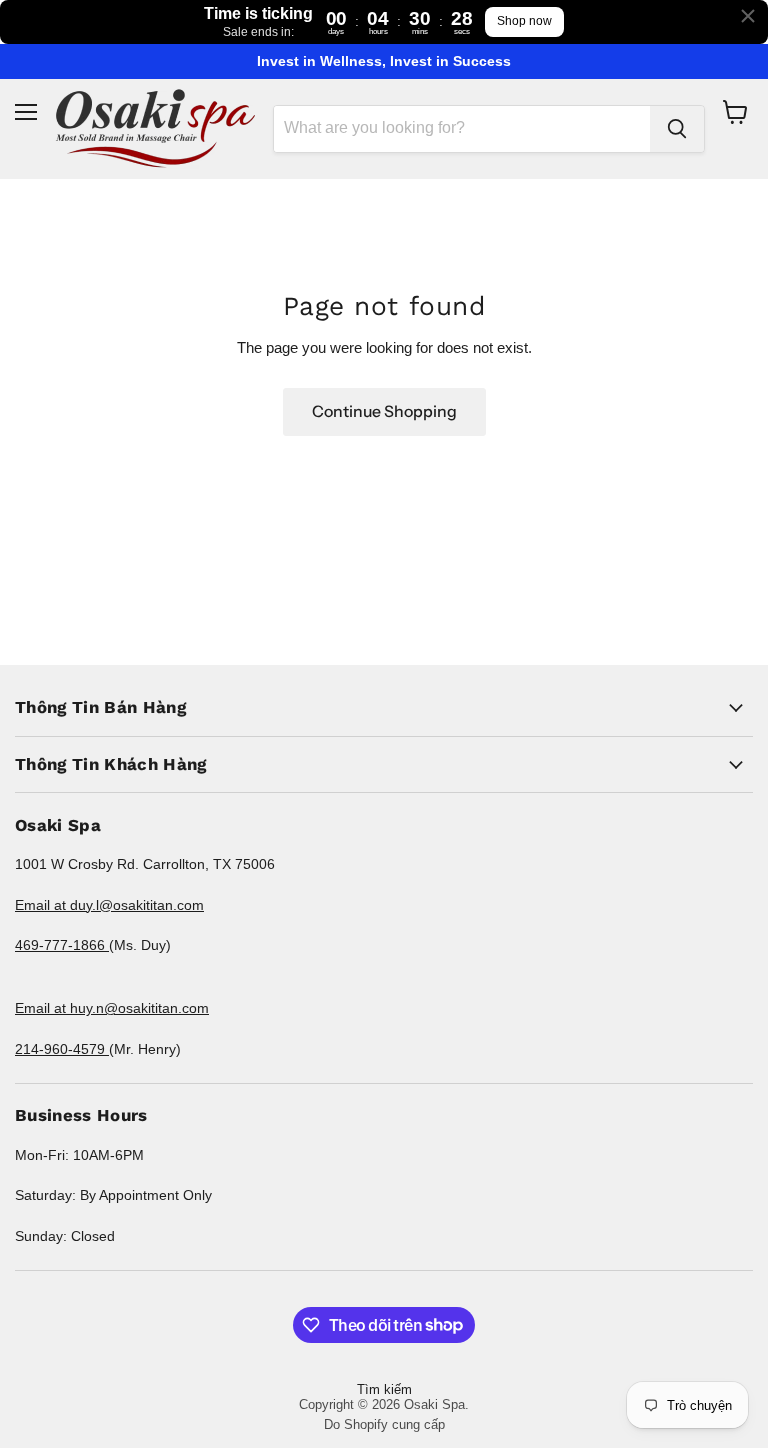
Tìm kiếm (384, 1389)
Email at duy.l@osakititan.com (109, 905)
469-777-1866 (62, 945)
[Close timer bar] (748, 16)
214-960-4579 (62, 1049)
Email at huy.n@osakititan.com (112, 1008)
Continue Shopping (384, 411)
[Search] (677, 129)
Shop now (524, 21)
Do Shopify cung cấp (384, 1424)
